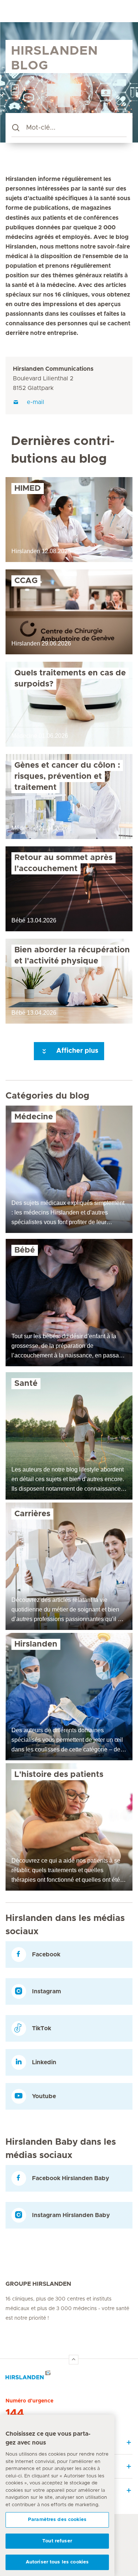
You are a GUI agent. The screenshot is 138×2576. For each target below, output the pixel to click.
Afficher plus (76, 1051)
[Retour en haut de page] (74, 2360)
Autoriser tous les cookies (57, 2562)
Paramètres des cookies (57, 2520)
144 (15, 2414)
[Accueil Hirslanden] (69, 2377)
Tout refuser (57, 2541)
